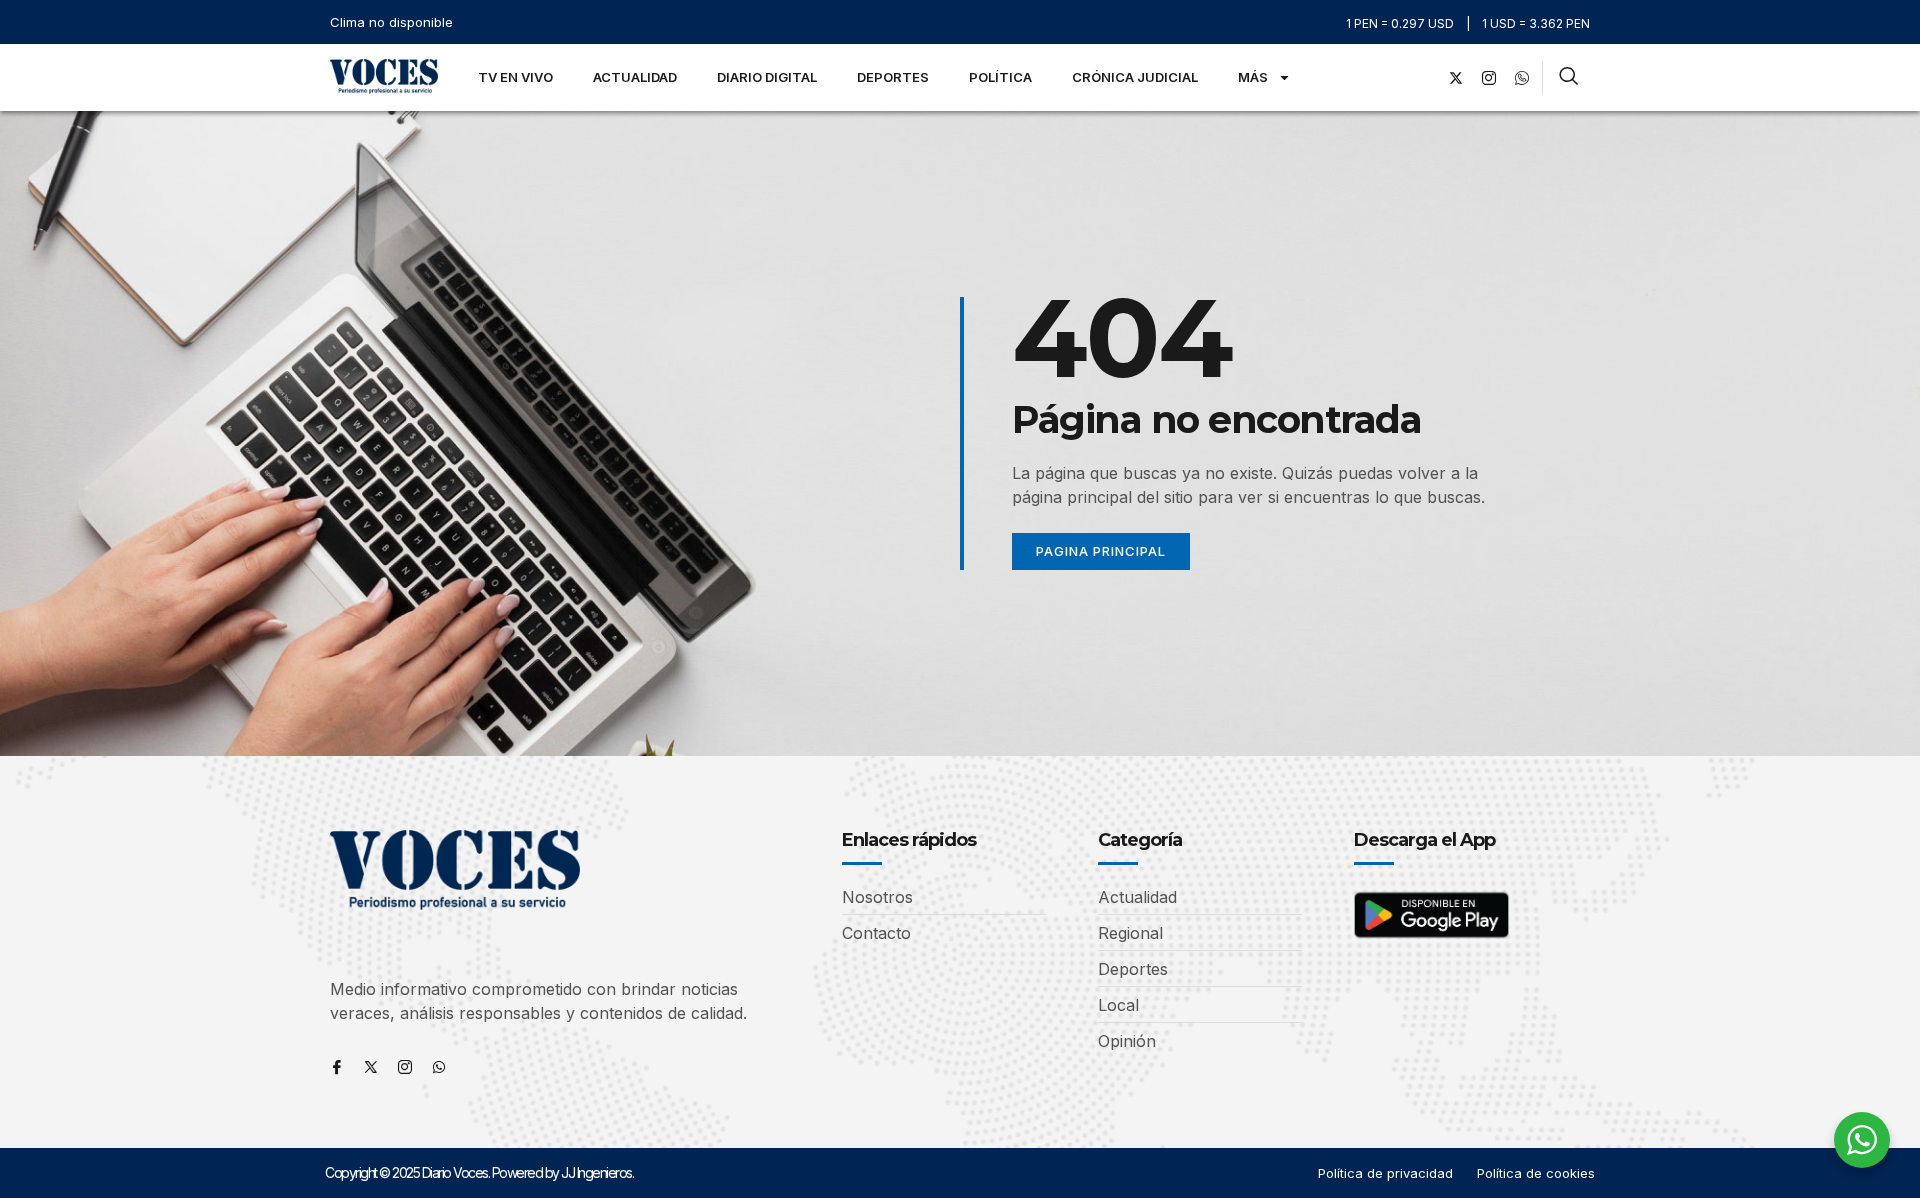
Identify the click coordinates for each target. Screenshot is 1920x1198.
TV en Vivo (515, 77)
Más (1253, 77)
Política (1000, 77)
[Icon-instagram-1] (1489, 78)
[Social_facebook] (1423, 78)
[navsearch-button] (1568, 78)
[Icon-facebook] (337, 1067)
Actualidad (635, 77)
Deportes (893, 77)
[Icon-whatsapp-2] (1522, 78)
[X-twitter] (1456, 78)
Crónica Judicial (1135, 77)
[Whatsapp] (439, 1067)
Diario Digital (767, 77)
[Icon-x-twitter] (371, 1067)
